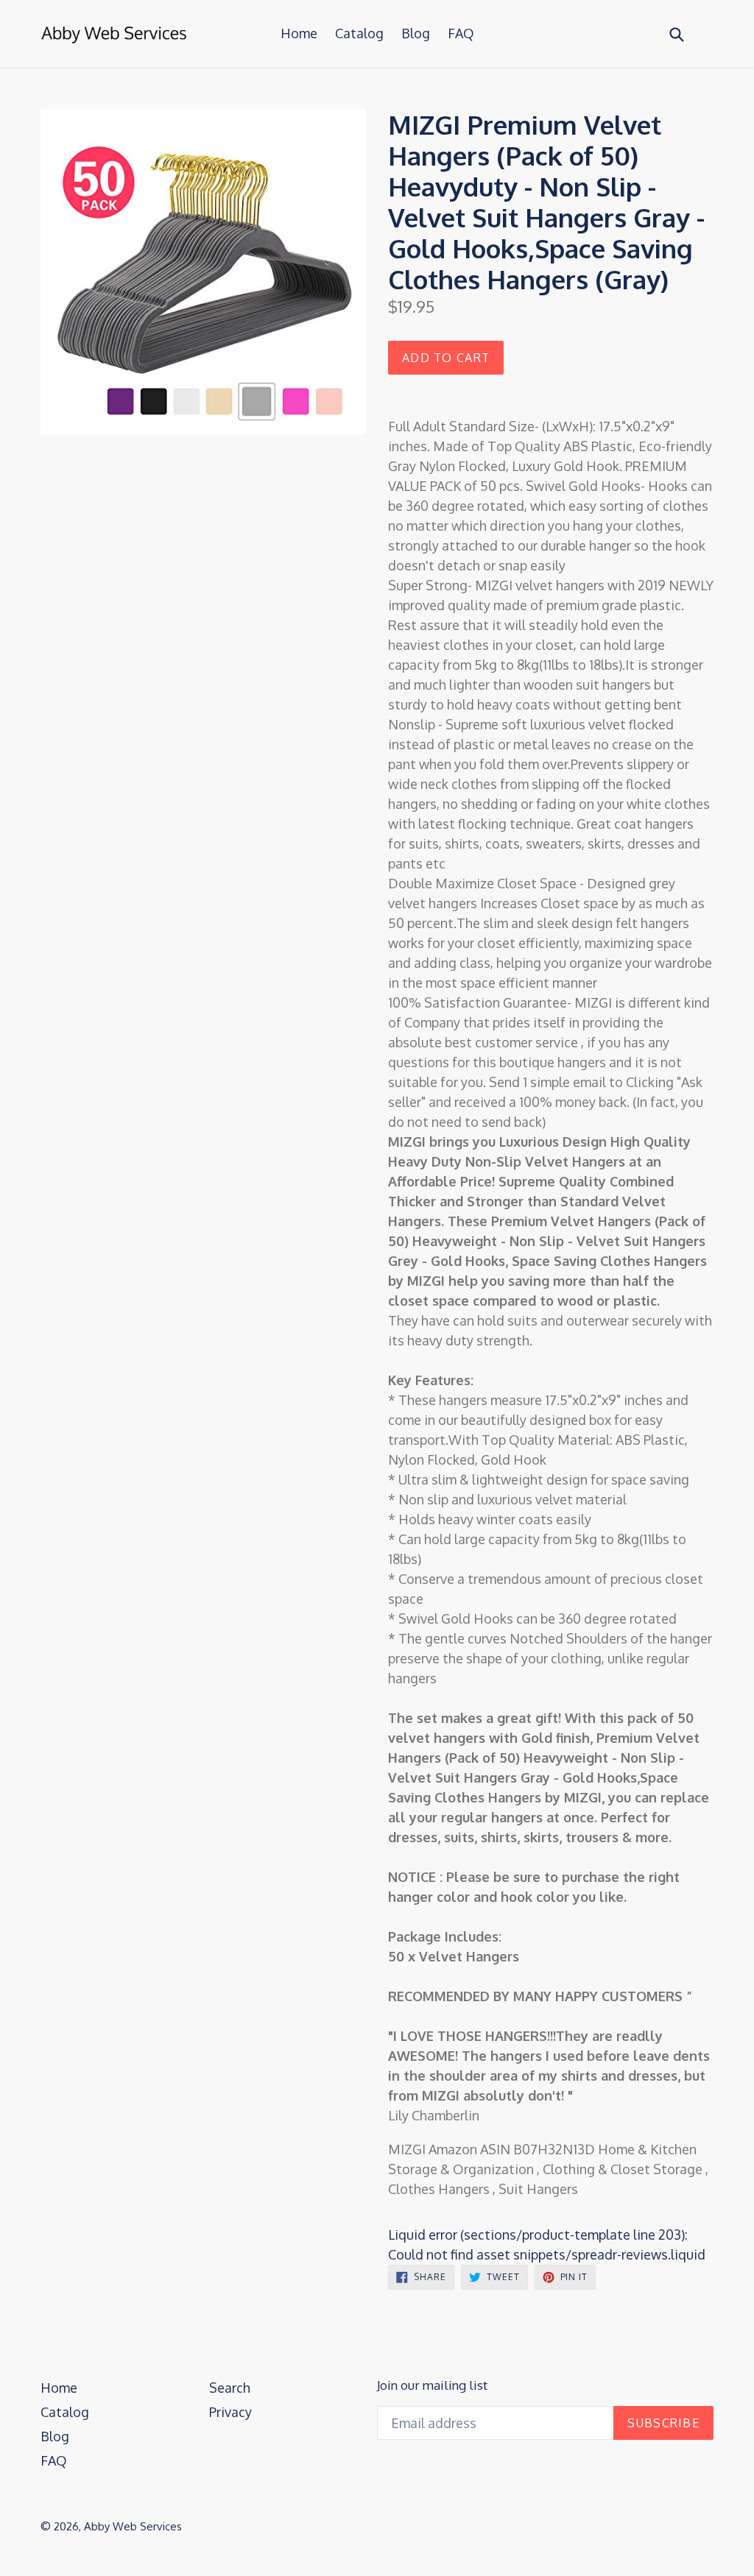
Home (299, 33)
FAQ (461, 33)
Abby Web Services (133, 2526)
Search (230, 2388)
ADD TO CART (446, 358)
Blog (416, 33)
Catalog (359, 33)
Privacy (230, 2412)
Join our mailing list (432, 2385)
